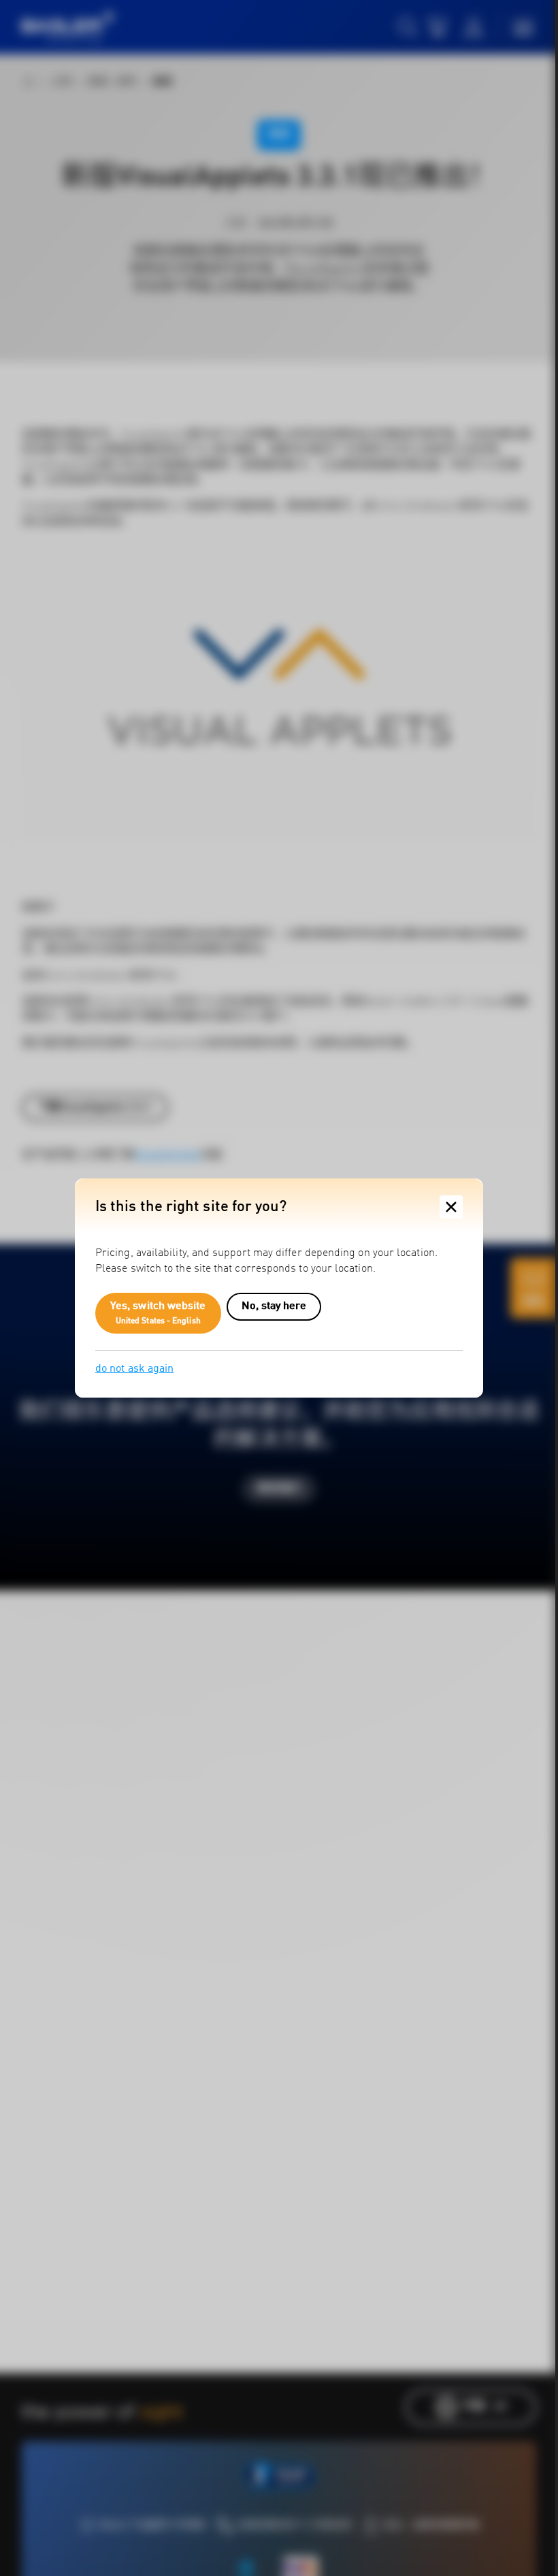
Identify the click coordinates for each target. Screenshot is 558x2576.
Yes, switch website (158, 1313)
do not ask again (134, 1369)
